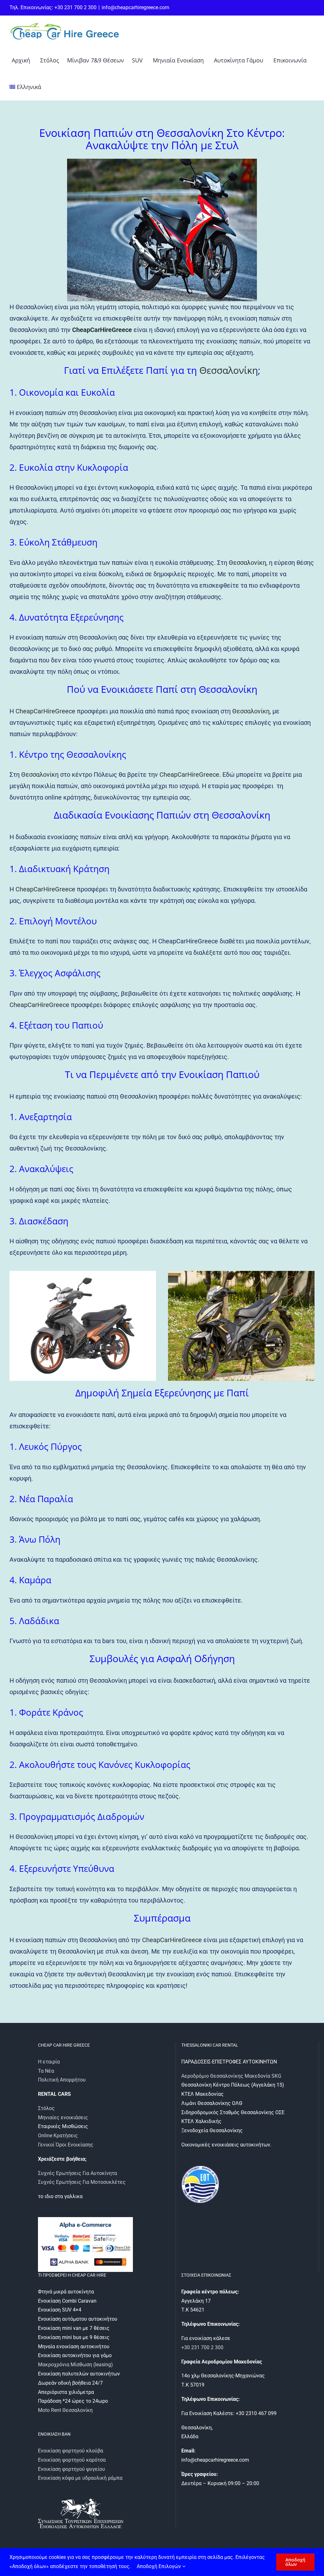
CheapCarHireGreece (102, 330)
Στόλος (46, 2108)
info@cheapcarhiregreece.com (135, 7)
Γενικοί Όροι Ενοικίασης (66, 2145)
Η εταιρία (49, 2062)
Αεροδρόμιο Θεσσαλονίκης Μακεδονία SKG (231, 2076)
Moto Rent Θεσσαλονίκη (65, 2410)
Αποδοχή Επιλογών (159, 2566)
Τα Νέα (46, 2071)
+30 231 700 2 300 (202, 2347)
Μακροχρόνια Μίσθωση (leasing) (75, 2365)
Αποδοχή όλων (295, 2562)
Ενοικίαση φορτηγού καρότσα (72, 2460)
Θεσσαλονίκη (229, 370)
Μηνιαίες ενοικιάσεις (63, 2117)
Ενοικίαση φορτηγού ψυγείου (72, 2469)
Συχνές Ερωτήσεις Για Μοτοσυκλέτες (82, 2182)
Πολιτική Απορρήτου (62, 2080)
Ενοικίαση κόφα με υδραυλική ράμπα (80, 2478)
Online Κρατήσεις (58, 2136)
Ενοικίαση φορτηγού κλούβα (71, 2451)
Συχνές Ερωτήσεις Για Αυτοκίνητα (78, 2173)
